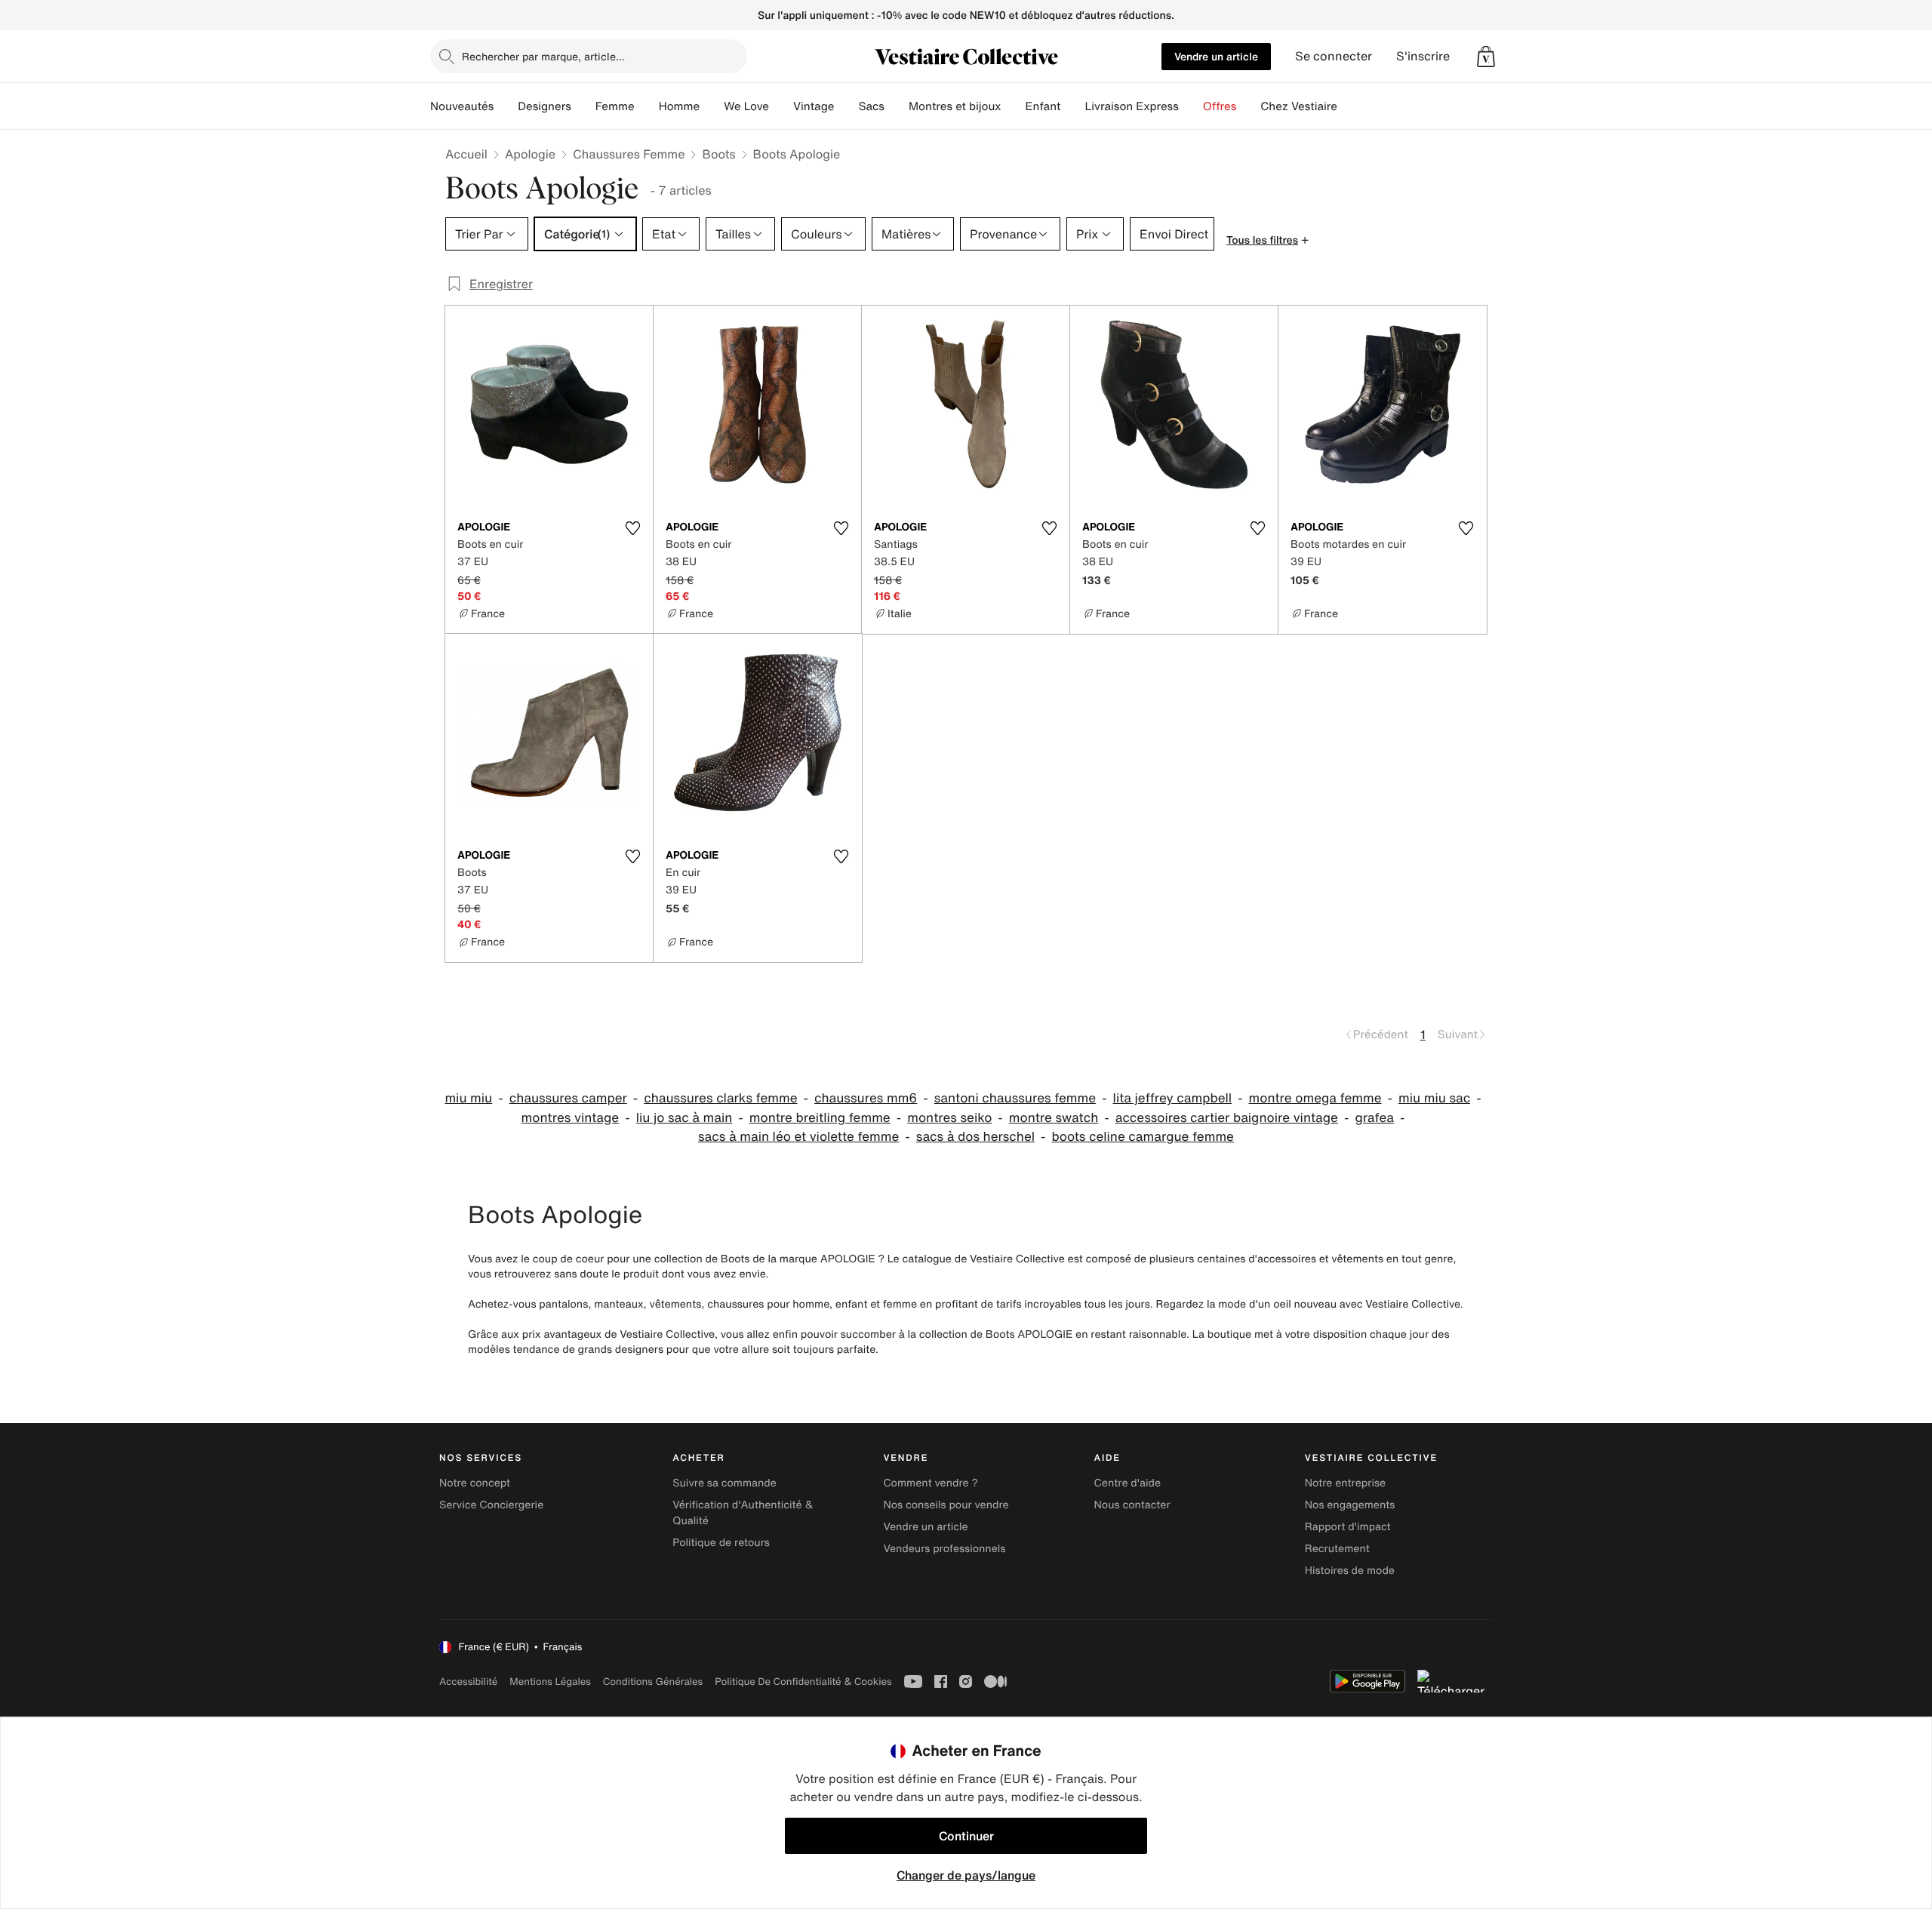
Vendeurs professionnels (944, 1549)
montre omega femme (1315, 1098)
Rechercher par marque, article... (543, 56)
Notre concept (475, 1483)
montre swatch (1054, 1118)
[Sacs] (897, 106)
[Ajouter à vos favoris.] (632, 528)
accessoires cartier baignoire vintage (1227, 1118)
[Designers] (583, 106)
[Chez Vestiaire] (1349, 106)
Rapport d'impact (1348, 1527)
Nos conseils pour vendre (946, 1505)
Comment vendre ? (931, 1483)
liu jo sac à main (685, 1118)
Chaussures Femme (629, 154)
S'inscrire (1423, 56)
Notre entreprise (1345, 1483)
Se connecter (1334, 56)
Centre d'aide (1128, 1483)
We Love (746, 106)
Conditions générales (653, 1682)
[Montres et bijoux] (1014, 106)
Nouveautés (462, 106)
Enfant (1043, 106)
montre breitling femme (820, 1118)
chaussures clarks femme (720, 1098)
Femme (615, 106)
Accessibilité (468, 1682)
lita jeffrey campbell (1172, 1098)
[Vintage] (846, 106)
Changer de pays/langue (966, 1875)
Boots (718, 154)
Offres (1220, 106)
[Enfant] (1072, 106)
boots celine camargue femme (1143, 1137)
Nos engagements (1350, 1505)
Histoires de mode (1350, 1571)
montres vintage (571, 1118)
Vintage (814, 106)
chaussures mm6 (866, 1098)
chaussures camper (568, 1098)
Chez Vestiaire (1299, 106)
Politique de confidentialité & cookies (803, 1682)
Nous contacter (1132, 1505)
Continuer (966, 1836)
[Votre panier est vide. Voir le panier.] (1486, 57)
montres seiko (949, 1118)
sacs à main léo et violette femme (798, 1137)
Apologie (530, 154)
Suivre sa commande (724, 1483)
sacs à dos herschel (975, 1137)
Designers (545, 106)
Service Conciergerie (491, 1505)
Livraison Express (1131, 106)
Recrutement (1337, 1549)
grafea (1374, 1118)
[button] (1486, 57)
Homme (680, 106)
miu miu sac (1434, 1098)
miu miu (468, 1098)
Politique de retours (721, 1543)
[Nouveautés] (506, 106)
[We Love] (781, 106)
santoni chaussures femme (1015, 1098)
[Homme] (712, 106)
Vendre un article (1216, 56)
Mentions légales (550, 1682)
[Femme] (647, 106)
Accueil (466, 154)
